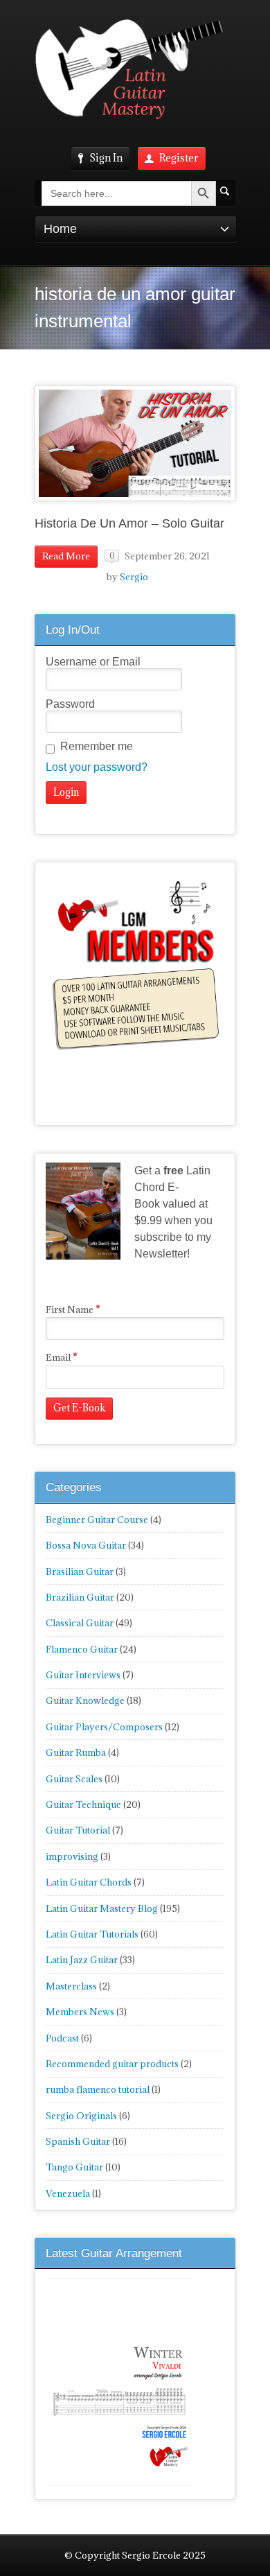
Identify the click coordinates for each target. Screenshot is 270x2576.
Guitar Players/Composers (104, 1727)
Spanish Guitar (78, 2141)
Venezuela (68, 2193)
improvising (72, 1856)
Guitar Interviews (83, 1675)
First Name (73, 1309)
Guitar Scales (74, 1779)
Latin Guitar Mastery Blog (102, 1908)
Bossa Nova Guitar (86, 1545)
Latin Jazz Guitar (82, 1960)
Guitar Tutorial (78, 1830)
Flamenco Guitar (82, 1649)
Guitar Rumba (76, 1752)
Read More (66, 556)
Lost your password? (97, 767)
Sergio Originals (81, 2116)
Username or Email (93, 662)
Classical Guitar (80, 1623)
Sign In (106, 158)
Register (179, 158)
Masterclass (71, 1986)
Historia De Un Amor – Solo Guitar (129, 523)
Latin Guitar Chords (89, 1882)
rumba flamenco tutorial (98, 2089)
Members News (80, 2012)
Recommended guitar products (112, 2064)
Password (70, 704)
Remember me (97, 746)
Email (62, 1357)
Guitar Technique (83, 1804)
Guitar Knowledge (85, 1700)
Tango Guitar (74, 2167)
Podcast (62, 2038)
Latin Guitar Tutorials (92, 1934)
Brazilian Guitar (80, 1597)
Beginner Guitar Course (97, 1520)
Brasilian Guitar (80, 1572)
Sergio (134, 577)
